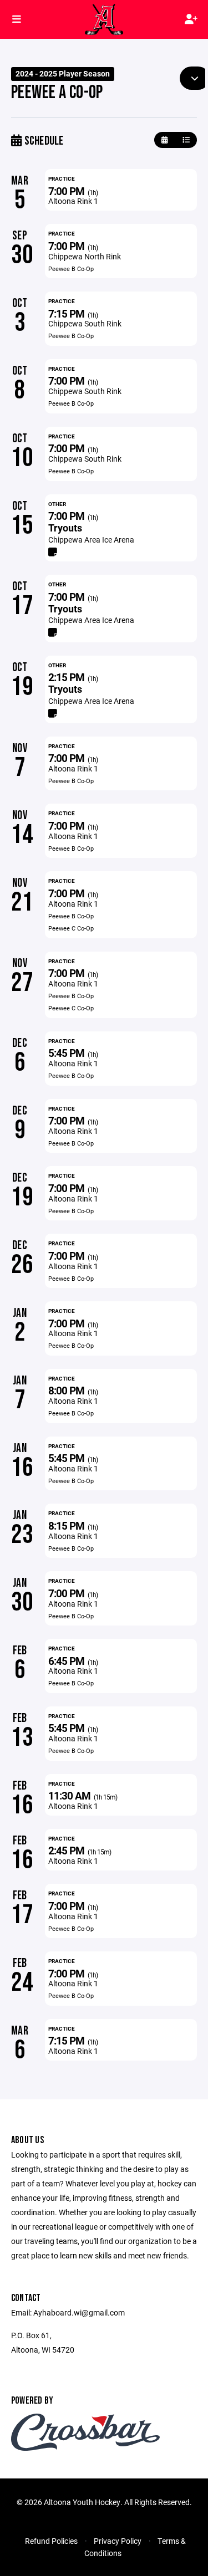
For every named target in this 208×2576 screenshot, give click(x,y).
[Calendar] (164, 140)
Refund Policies (51, 2541)
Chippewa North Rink (85, 256)
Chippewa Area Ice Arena (91, 540)
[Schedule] (186, 140)
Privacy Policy (118, 2541)
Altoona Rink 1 (73, 201)
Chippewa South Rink (85, 323)
